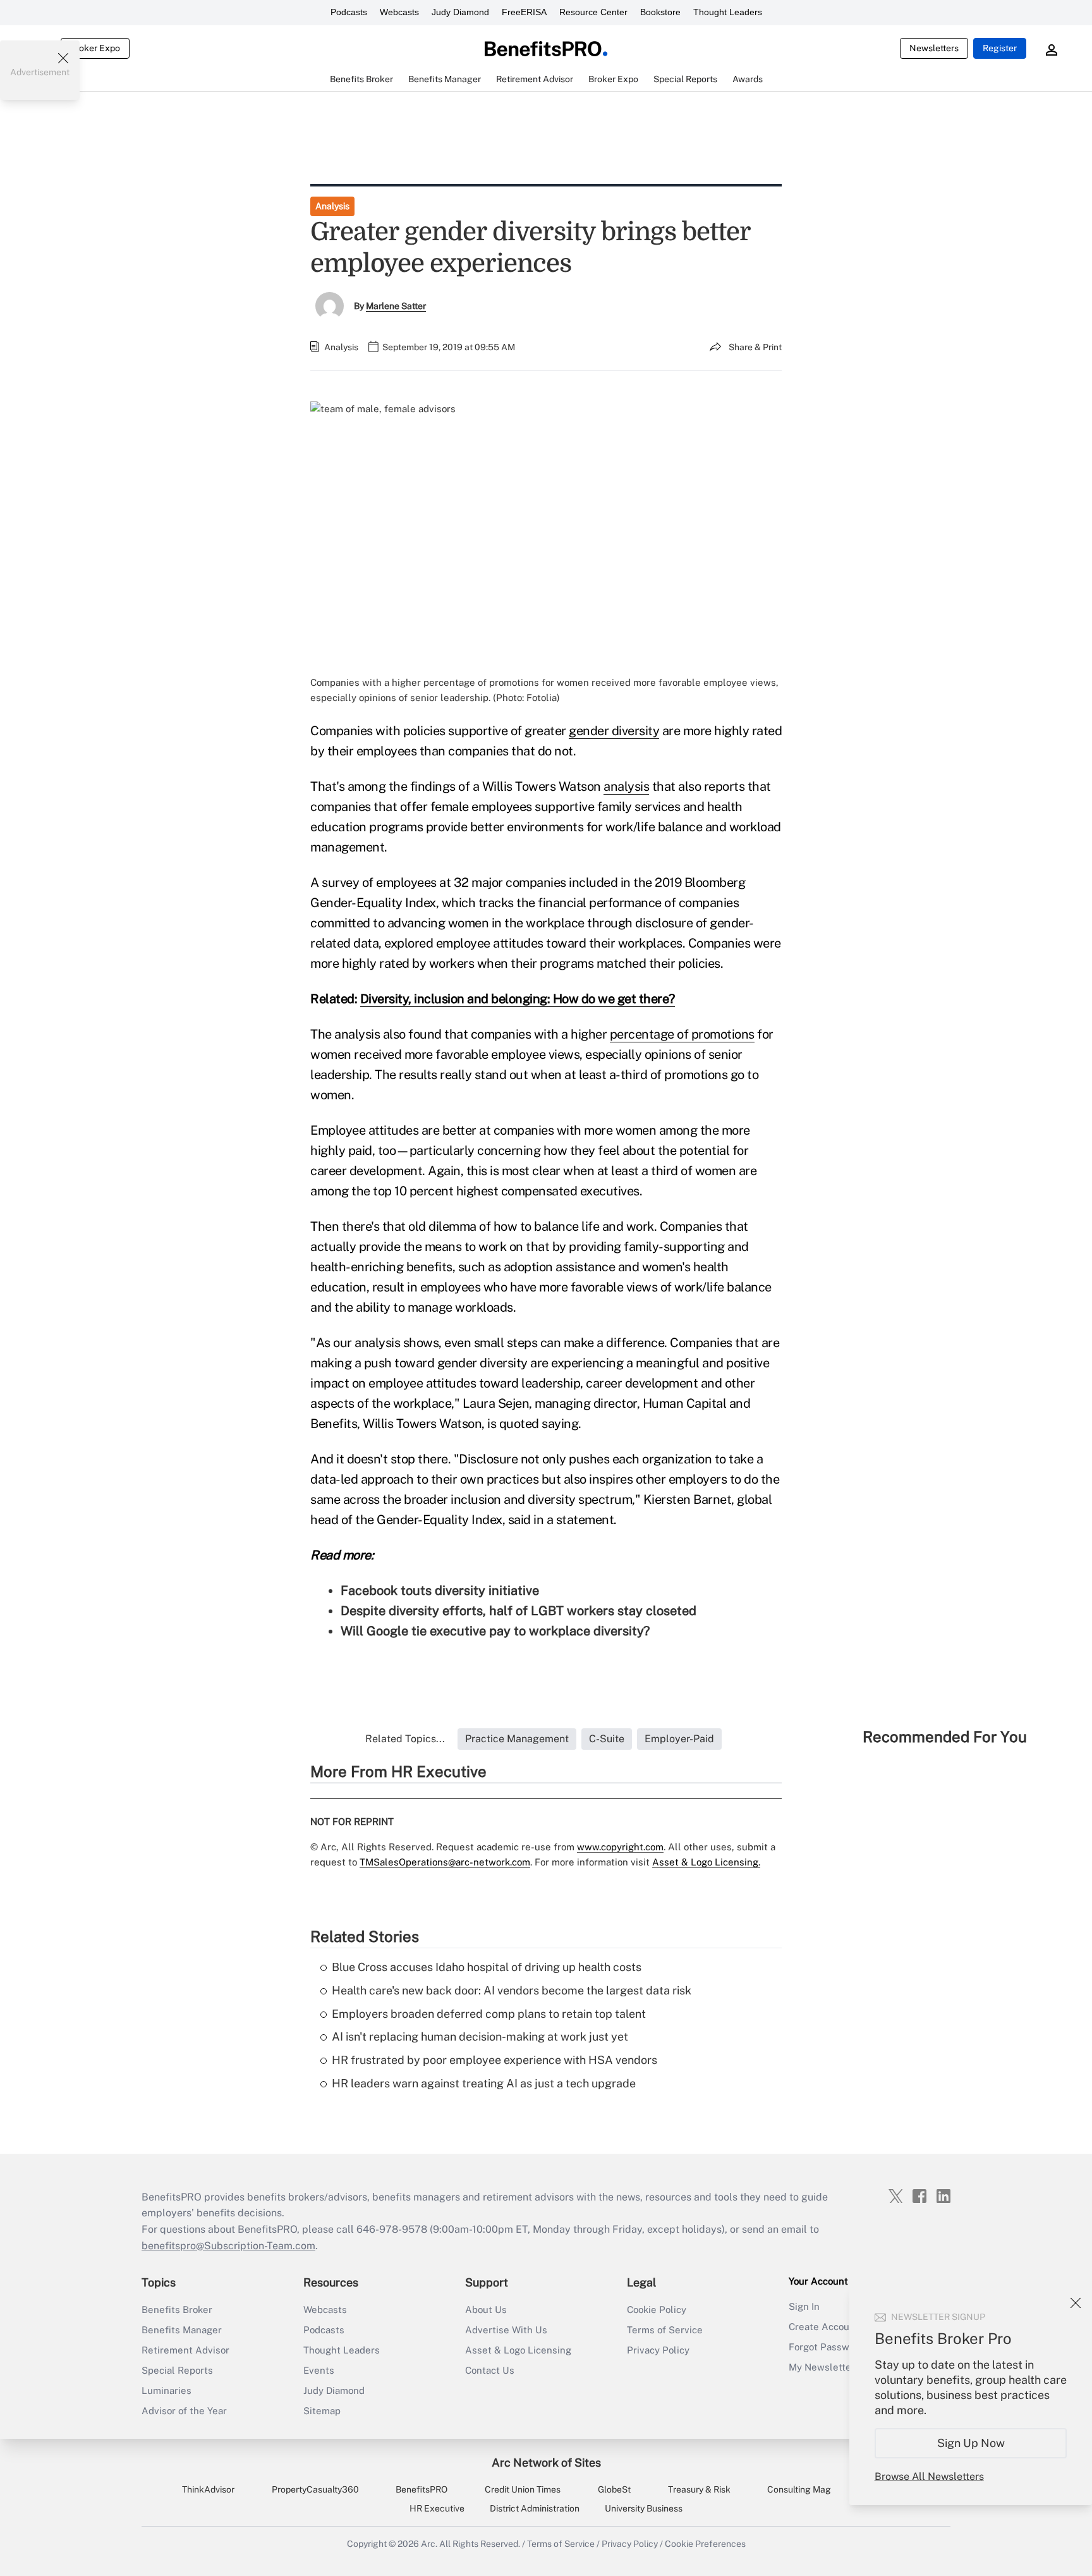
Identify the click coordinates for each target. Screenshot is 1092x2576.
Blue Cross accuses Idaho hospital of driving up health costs (487, 1967)
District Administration (535, 2508)
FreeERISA (524, 12)
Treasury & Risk (699, 2489)
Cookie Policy (657, 2310)
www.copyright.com (620, 1847)
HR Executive (437, 2508)
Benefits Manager (182, 2330)
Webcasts (399, 12)
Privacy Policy (658, 2350)
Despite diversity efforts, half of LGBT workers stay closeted (519, 1611)
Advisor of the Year (184, 2411)
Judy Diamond (460, 12)
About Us (486, 2310)
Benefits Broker (177, 2310)
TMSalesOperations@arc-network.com (445, 1862)
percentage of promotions (682, 1034)
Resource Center (593, 12)
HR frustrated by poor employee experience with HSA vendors (494, 2060)
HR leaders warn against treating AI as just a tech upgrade (484, 2083)
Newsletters (934, 48)
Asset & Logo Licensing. (706, 1862)
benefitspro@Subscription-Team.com (228, 2246)
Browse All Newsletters (929, 2476)
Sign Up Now (971, 2443)
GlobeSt (614, 2489)
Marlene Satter (396, 306)
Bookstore (660, 12)
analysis (626, 786)
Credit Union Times (523, 2489)
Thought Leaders (728, 12)
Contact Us (490, 2370)
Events (319, 2370)
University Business (644, 2508)
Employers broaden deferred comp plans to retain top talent (489, 2014)
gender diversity (614, 731)
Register (1000, 48)
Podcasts (349, 12)
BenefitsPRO (422, 2489)
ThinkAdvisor (208, 2489)
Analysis (332, 206)
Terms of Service (665, 2330)
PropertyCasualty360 (315, 2489)
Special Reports (177, 2370)
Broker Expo (95, 48)
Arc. (429, 2544)
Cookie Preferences (705, 2544)
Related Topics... (405, 1739)
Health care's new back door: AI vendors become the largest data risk (512, 1990)
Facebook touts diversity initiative (440, 1590)
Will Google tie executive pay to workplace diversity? (495, 1631)
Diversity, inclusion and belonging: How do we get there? (518, 999)
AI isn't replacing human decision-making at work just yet (480, 2036)
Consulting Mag (799, 2489)
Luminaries (167, 2390)
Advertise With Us (506, 2330)
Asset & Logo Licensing (518, 2350)
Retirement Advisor (185, 2350)
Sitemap (322, 2411)
